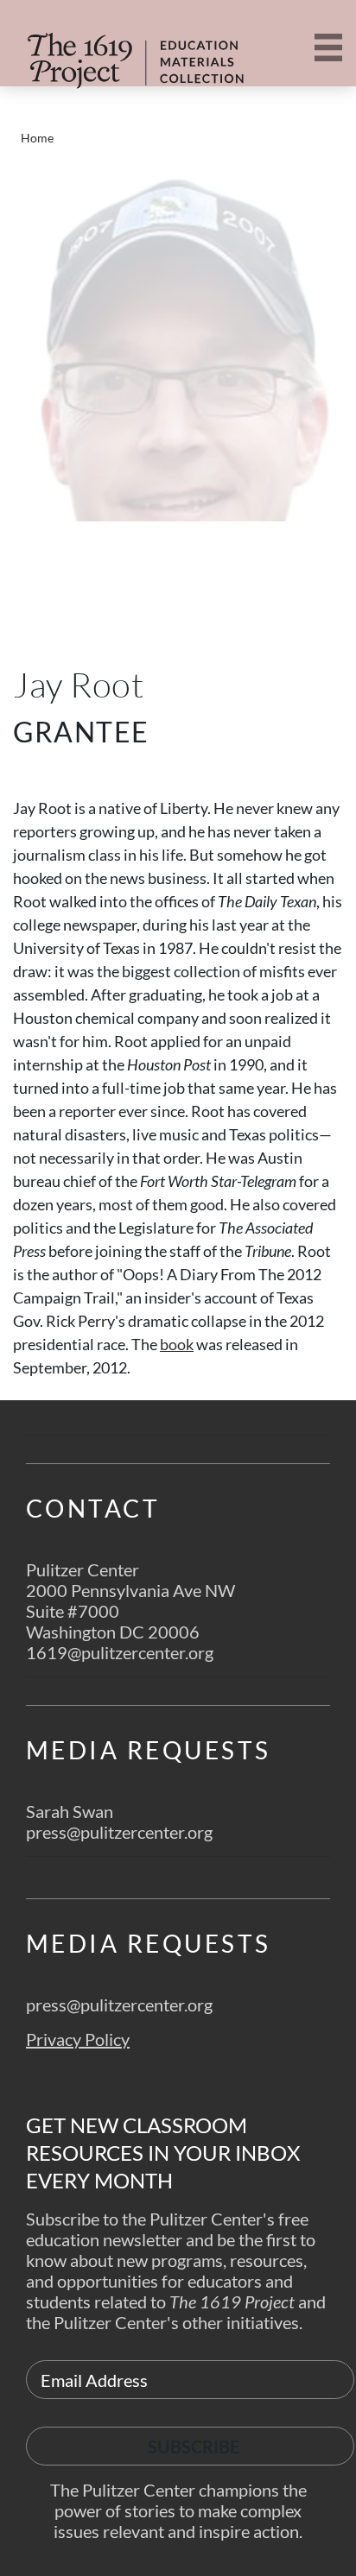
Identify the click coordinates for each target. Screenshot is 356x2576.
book (177, 1344)
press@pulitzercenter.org (119, 1832)
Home (37, 138)
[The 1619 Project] (117, 50)
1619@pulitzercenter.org (120, 1652)
